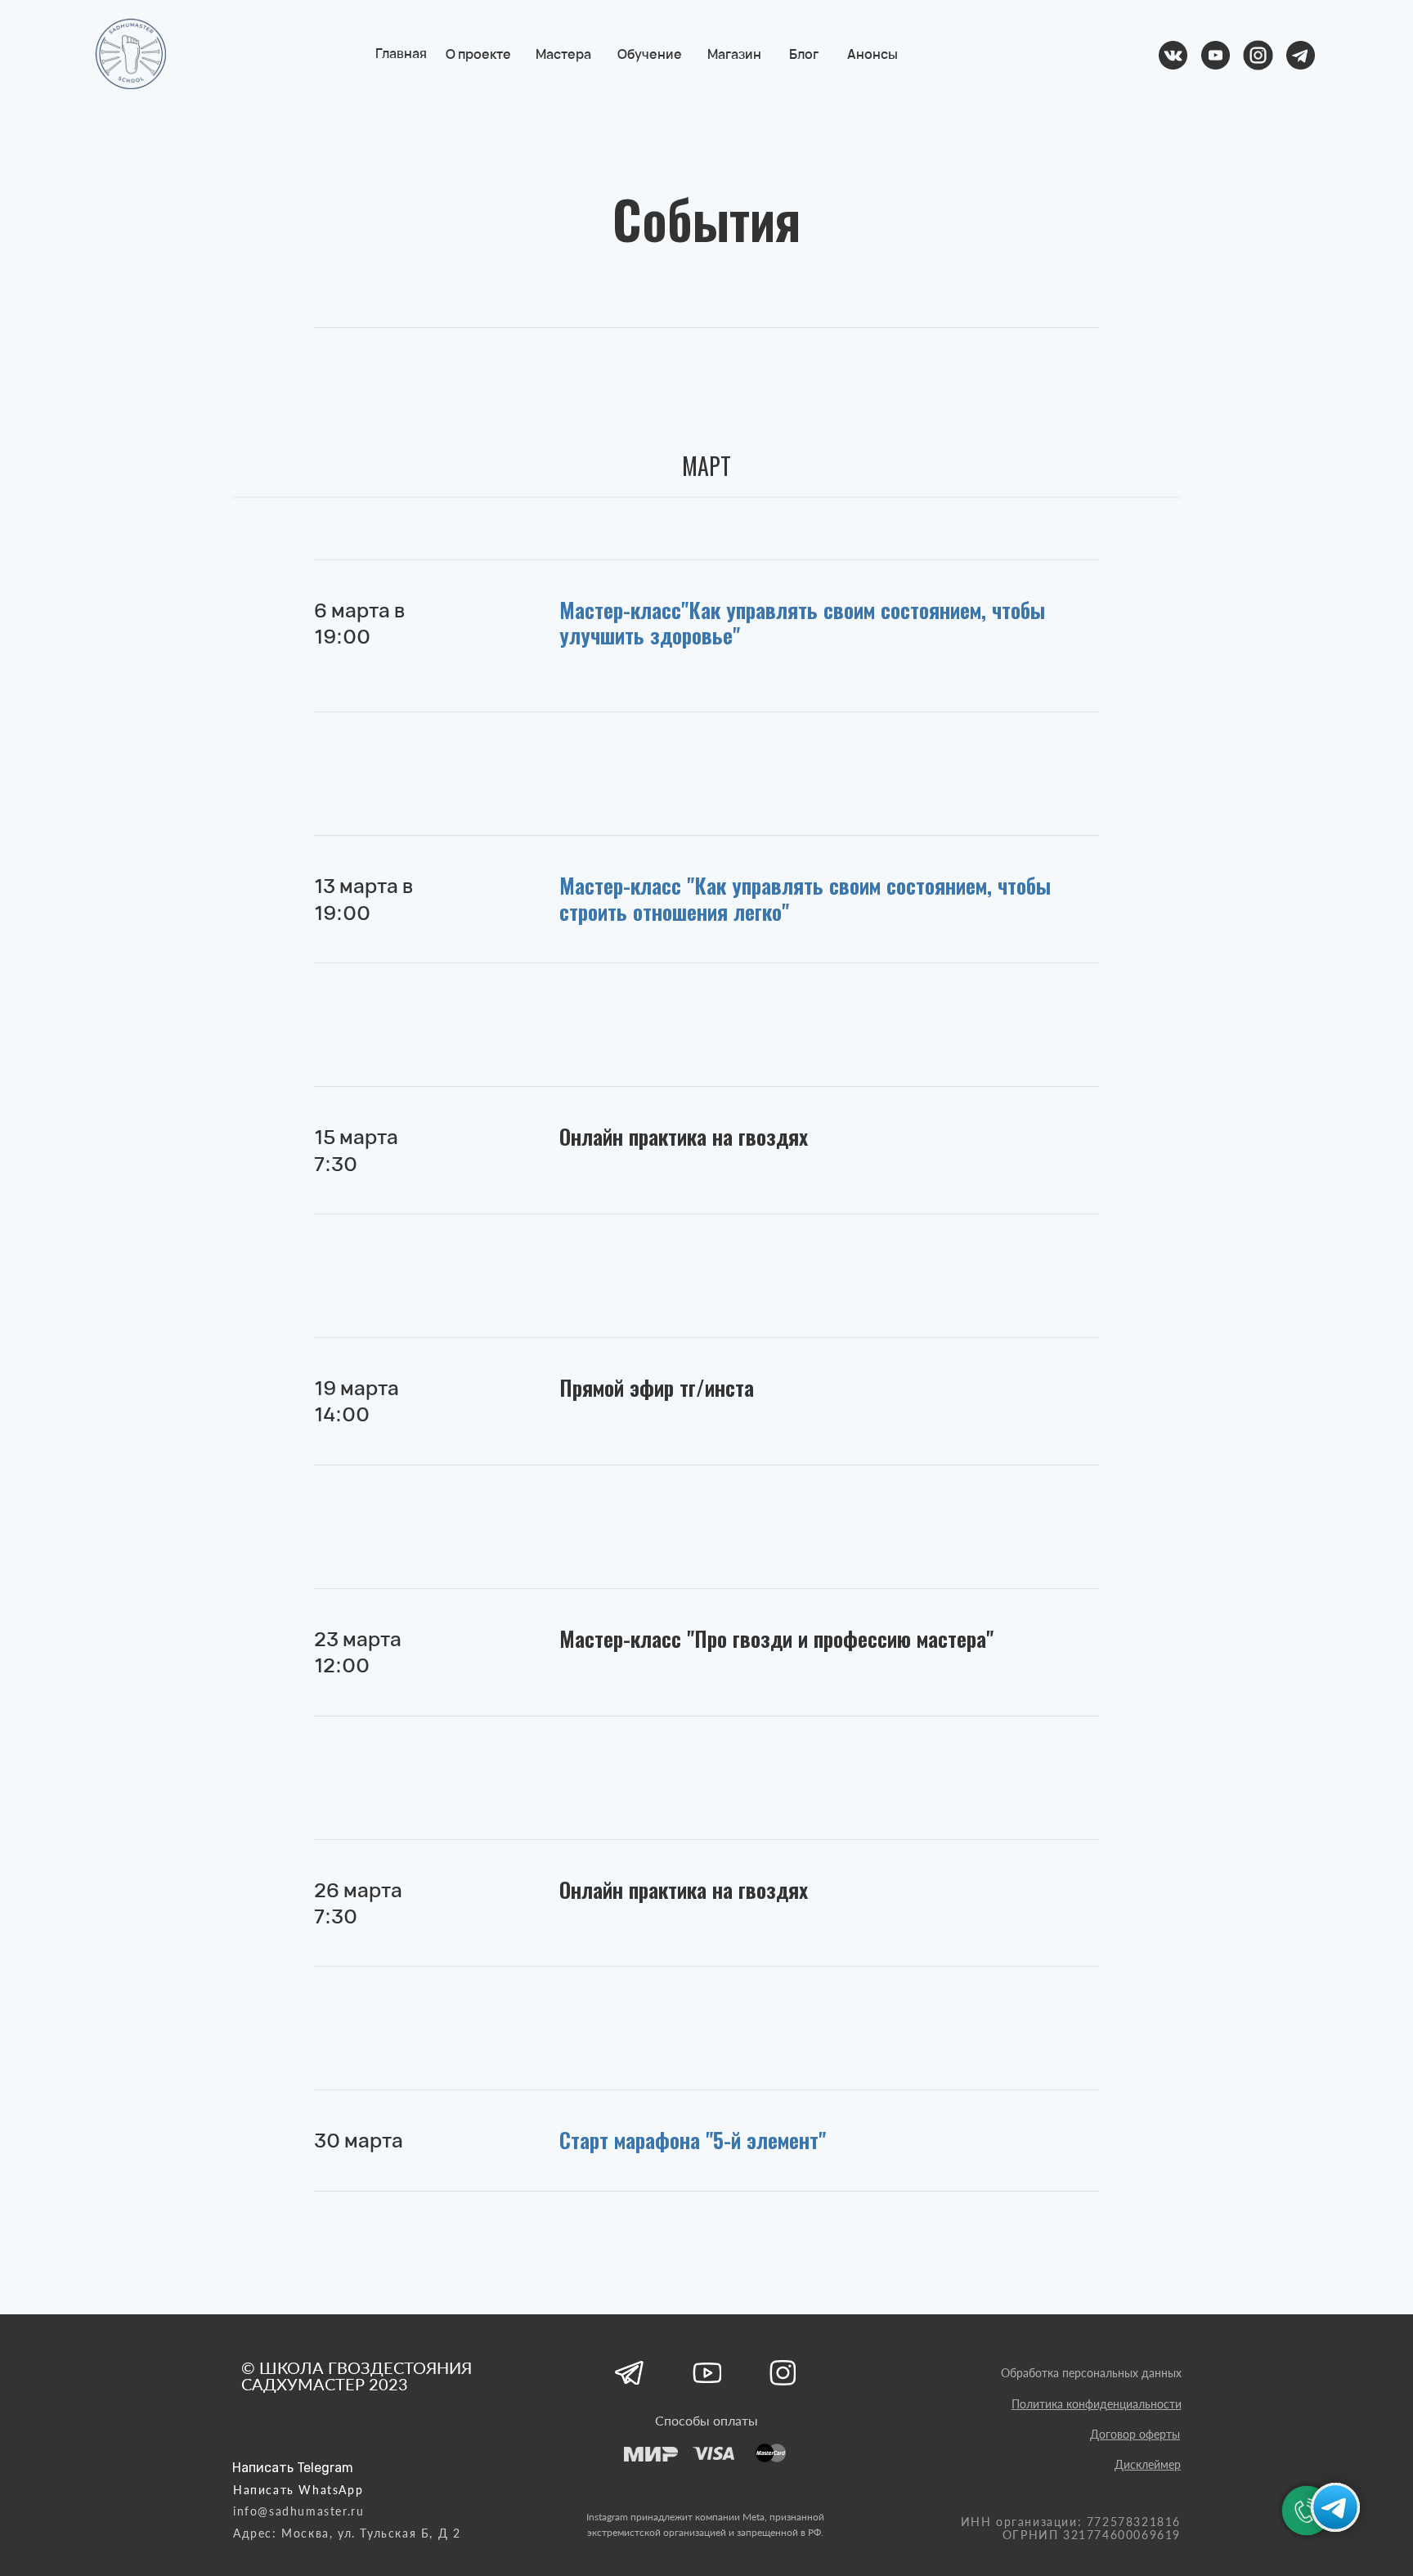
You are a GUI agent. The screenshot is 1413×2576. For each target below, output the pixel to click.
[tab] (706, 473)
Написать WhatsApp (298, 2490)
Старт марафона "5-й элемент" (693, 2140)
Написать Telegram (293, 2468)
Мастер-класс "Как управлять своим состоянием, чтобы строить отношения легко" (805, 898)
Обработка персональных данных (1091, 2373)
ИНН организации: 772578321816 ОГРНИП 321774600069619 (1071, 2528)
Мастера (564, 54)
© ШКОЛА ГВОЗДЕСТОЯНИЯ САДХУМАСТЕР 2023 (357, 2376)
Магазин (735, 54)
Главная (402, 53)
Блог (805, 54)
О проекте (479, 54)
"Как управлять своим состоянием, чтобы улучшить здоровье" (802, 623)
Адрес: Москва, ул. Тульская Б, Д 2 (347, 2533)
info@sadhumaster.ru (298, 2511)
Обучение (650, 54)
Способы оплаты (706, 2420)
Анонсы (873, 54)
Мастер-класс (620, 610)
